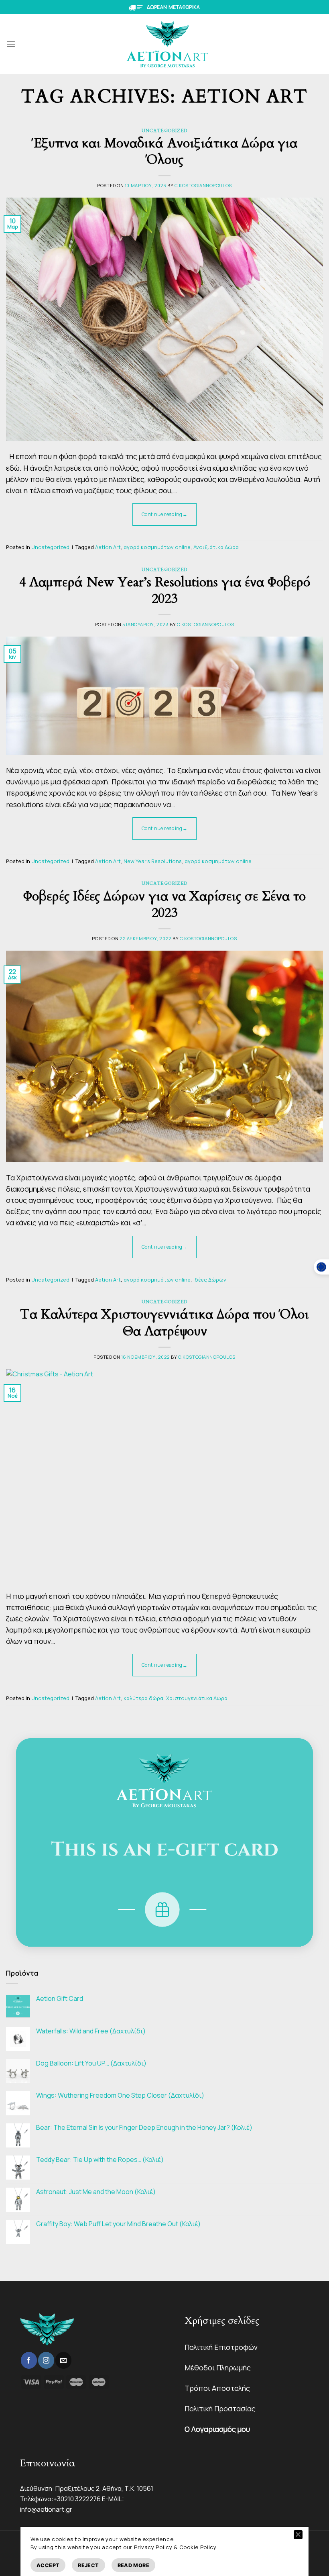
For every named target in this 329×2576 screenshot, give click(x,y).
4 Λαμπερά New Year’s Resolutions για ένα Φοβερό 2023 (165, 591)
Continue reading (164, 514)
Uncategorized (164, 131)
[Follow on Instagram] (46, 2360)
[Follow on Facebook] (29, 2360)
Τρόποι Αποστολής (217, 2388)
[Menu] (11, 44)
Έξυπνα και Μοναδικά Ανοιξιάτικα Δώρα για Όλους (164, 152)
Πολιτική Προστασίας (220, 2409)
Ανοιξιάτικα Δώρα (216, 547)
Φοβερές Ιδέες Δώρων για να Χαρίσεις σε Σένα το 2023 (164, 905)
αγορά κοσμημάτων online (157, 547)
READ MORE (133, 2565)
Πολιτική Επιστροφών (221, 2347)
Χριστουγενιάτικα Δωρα (197, 1698)
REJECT (88, 2565)
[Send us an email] (63, 2360)
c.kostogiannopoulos (203, 185)
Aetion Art (108, 547)
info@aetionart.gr (46, 2509)
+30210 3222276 (77, 2499)
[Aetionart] (168, 44)
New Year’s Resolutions (153, 861)
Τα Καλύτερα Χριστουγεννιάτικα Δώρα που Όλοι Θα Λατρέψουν (164, 1323)
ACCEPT (48, 2565)
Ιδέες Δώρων (210, 1280)
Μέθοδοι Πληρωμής (218, 2368)
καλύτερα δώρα (143, 1698)
